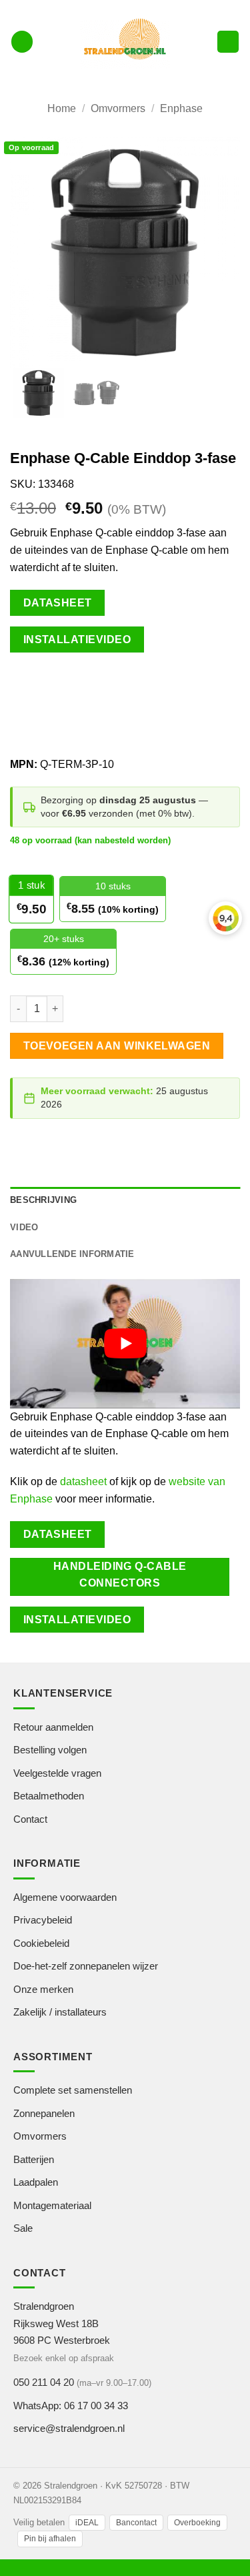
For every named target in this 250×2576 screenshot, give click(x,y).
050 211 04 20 (44, 2382)
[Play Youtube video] (125, 1344)
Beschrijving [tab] (43, 1200)
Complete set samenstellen (73, 2090)
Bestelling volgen (50, 1750)
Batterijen (34, 2159)
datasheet (83, 1481)
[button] (22, 42)
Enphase (181, 108)
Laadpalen (36, 2182)
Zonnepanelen (44, 2113)
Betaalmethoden (49, 1796)
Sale (23, 2228)
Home (62, 108)
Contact (30, 1819)
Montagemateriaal (52, 2205)
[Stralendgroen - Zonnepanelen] (125, 41)
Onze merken (43, 1989)
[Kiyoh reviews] (225, 918)
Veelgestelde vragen (57, 1773)
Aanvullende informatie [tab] (72, 1254)
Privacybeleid (43, 1920)
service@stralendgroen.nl (69, 2428)
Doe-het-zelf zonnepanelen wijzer (86, 1966)
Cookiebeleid (41, 1943)
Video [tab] (24, 1227)
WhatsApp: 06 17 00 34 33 (71, 2406)
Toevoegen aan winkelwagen (117, 1046)
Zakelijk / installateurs (60, 2012)
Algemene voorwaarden (65, 1897)
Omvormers (118, 108)
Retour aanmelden (53, 1727)
